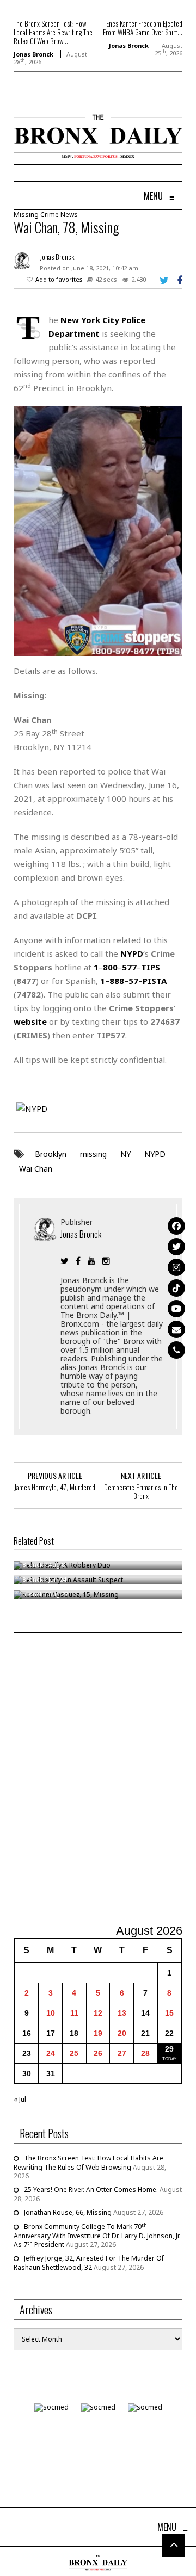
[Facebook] (176, 1226)
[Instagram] (176, 1267)
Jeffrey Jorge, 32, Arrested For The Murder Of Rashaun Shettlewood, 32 (89, 2263)
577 (129, 967)
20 (122, 2033)
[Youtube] (176, 1309)
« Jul (20, 2099)
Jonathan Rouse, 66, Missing (68, 2212)
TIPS (151, 967)
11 (74, 2013)
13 (122, 2013)
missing (93, 1154)
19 (98, 2033)
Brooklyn (51, 1154)
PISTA (155, 981)
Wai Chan (36, 1169)
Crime (50, 215)
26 (98, 2053)
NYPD (155, 1154)
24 (51, 2053)
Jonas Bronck (33, 54)
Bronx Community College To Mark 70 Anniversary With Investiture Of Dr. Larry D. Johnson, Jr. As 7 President (97, 2236)
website (30, 1021)
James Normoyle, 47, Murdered (55, 1487)
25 (74, 2053)
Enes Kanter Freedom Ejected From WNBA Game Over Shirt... (143, 28)
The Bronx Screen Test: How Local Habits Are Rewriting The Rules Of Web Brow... (53, 32)
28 (145, 2053)
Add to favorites (59, 279)
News (69, 215)
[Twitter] (176, 1247)
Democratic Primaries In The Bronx (141, 1491)
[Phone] (176, 1350)
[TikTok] (176, 1288)
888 (117, 981)
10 (51, 2013)
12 (98, 2013)
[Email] (176, 1329)
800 (110, 967)
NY (125, 1154)
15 (169, 2013)
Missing (26, 215)
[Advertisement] (98, 1780)
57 (133, 981)
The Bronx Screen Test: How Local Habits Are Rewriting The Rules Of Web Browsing (88, 2163)
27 (122, 2053)
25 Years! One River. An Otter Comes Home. (91, 2190)
